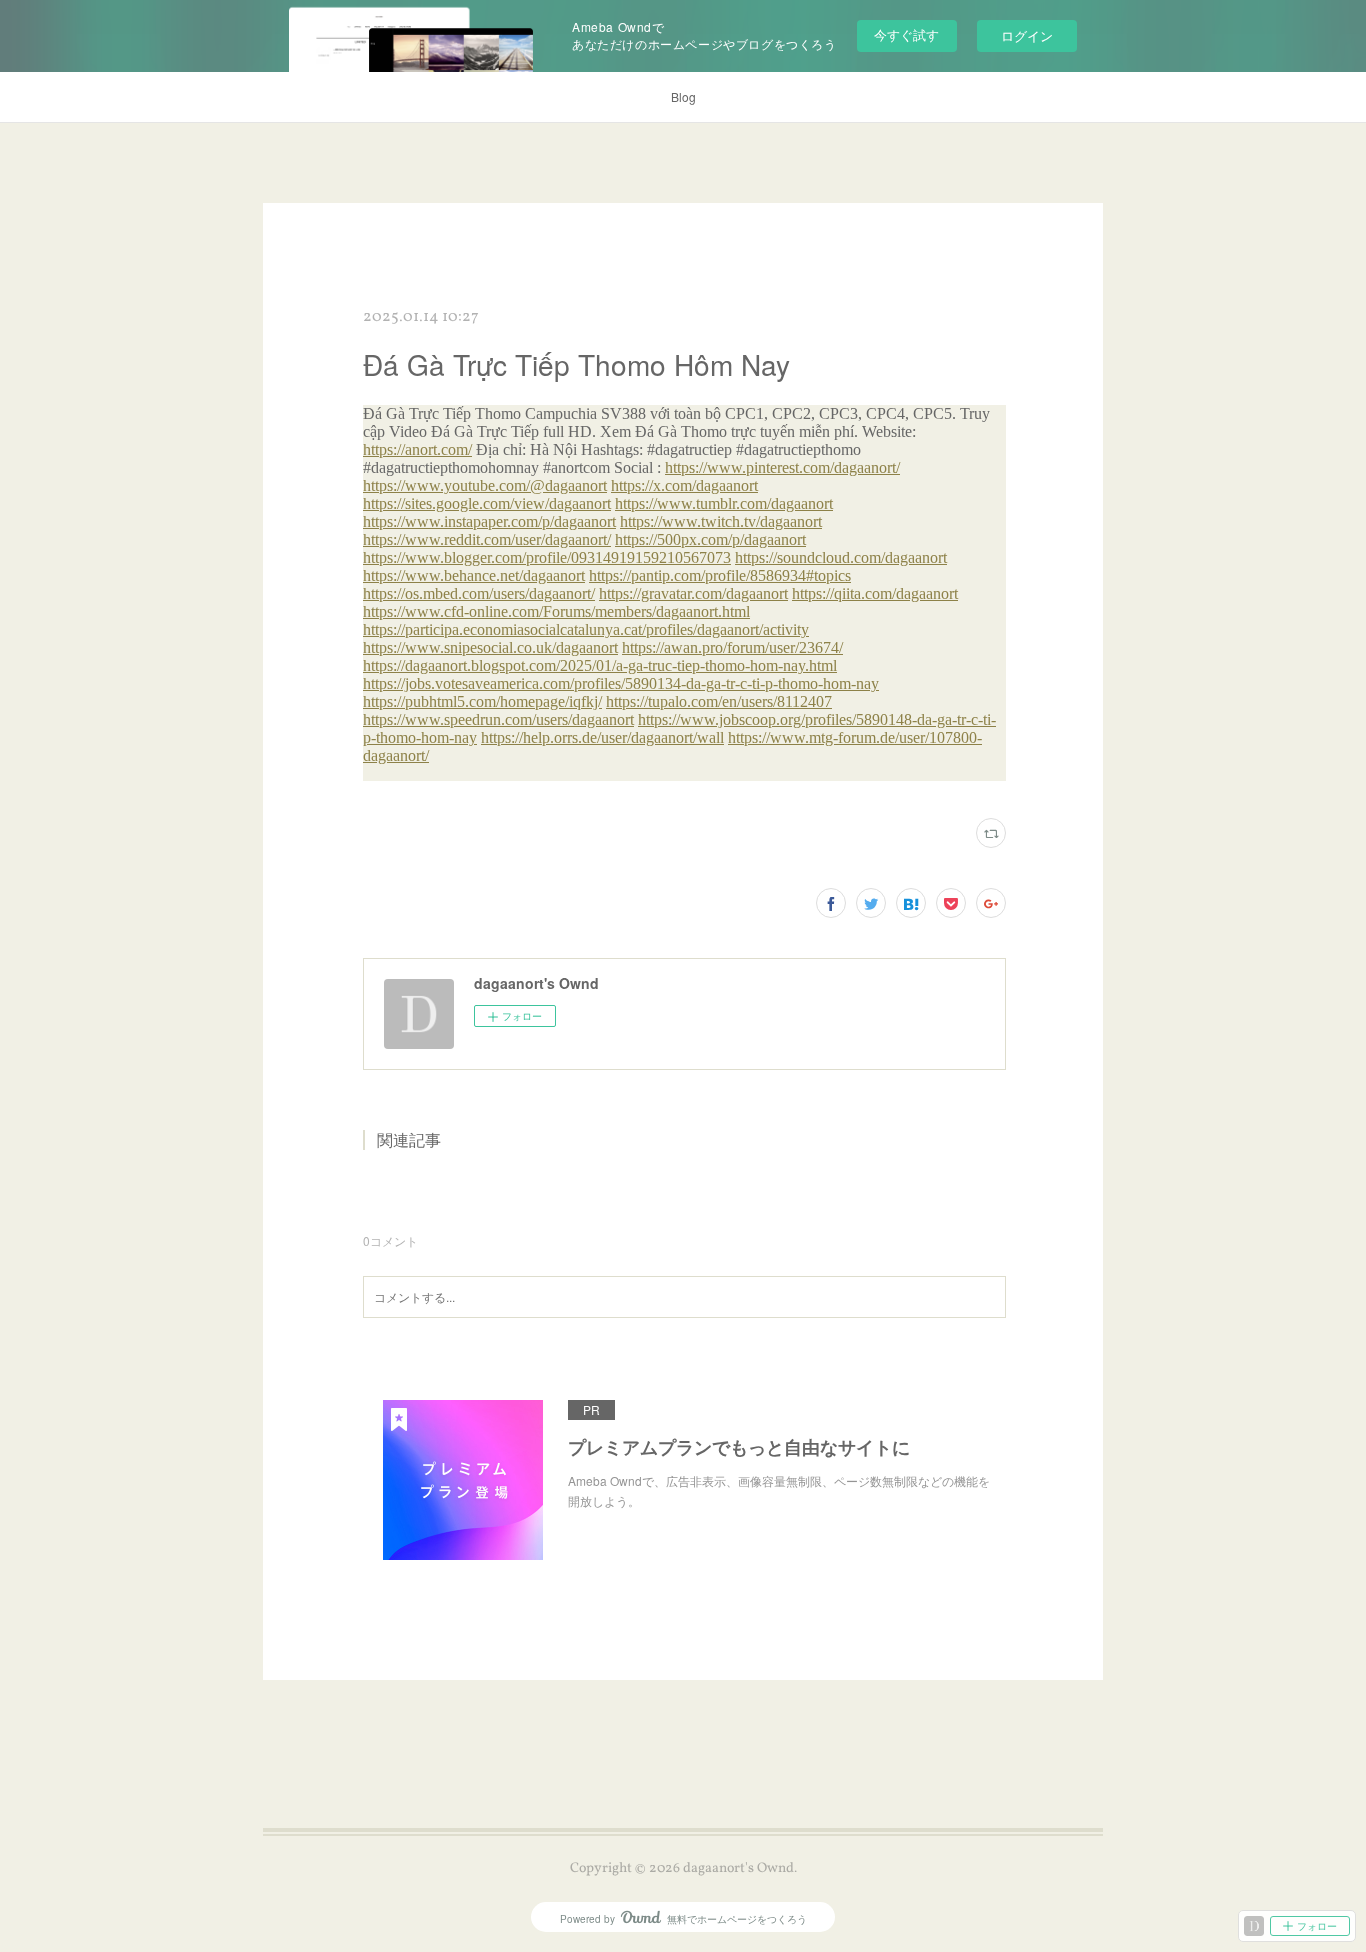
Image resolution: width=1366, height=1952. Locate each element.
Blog (683, 96)
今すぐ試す (906, 34)
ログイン (1027, 35)
